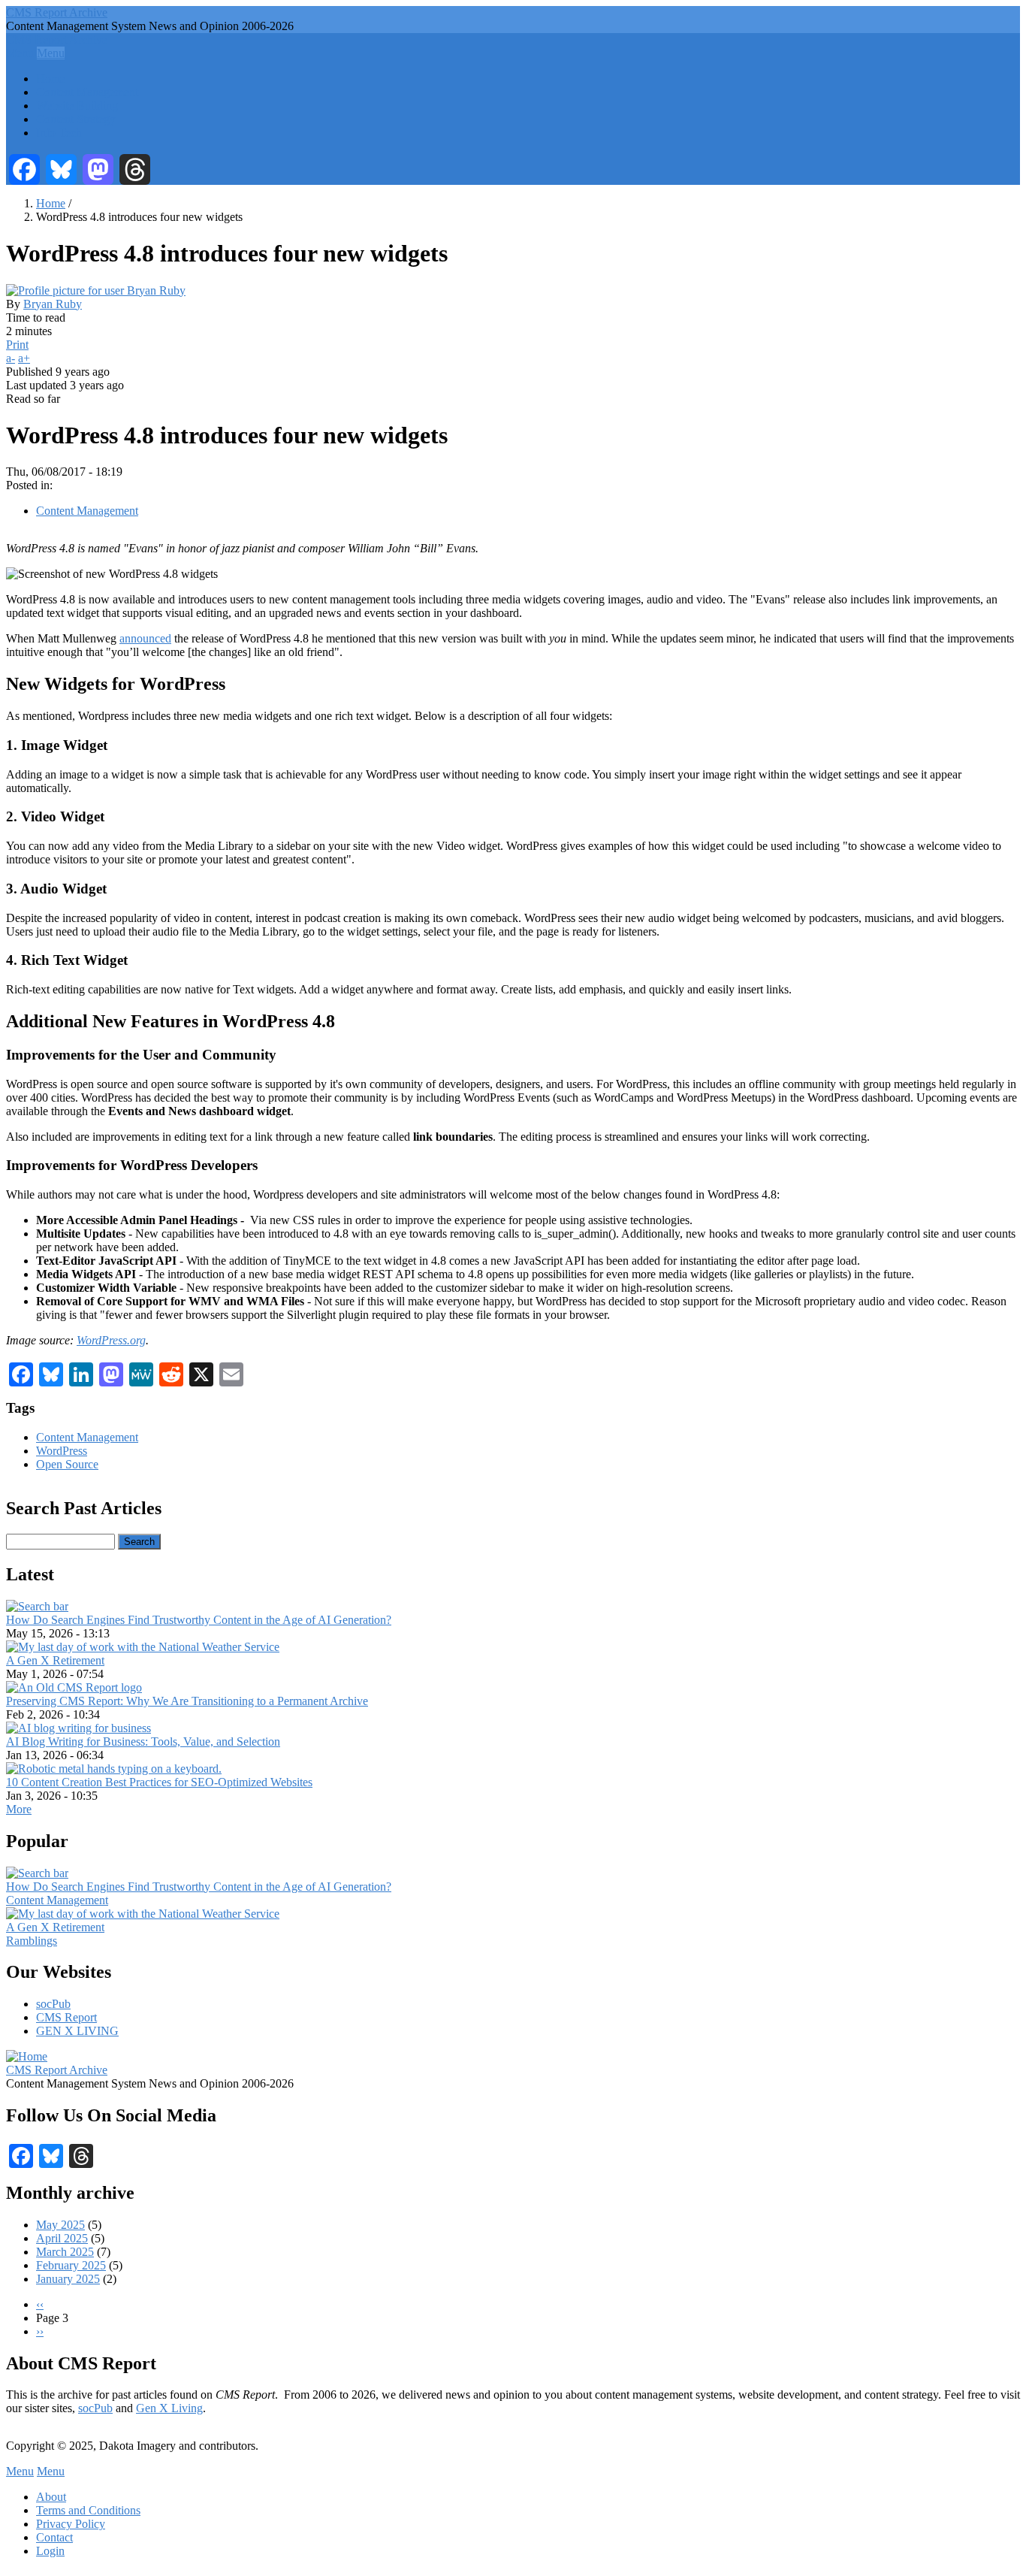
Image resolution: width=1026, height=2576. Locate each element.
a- (11, 358)
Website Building (77, 106)
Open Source (67, 1464)
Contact (54, 2537)
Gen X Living (169, 2408)
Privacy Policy (71, 2524)
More (19, 1809)
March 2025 (65, 2252)
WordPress (62, 1451)
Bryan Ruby (53, 304)
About (51, 2497)
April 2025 (62, 2238)
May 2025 (60, 2225)
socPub (53, 2004)
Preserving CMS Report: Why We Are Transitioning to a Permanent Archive (187, 1701)
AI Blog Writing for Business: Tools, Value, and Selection (143, 1742)
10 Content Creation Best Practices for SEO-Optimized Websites (159, 1782)
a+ (24, 358)
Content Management (87, 92)
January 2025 (68, 2279)
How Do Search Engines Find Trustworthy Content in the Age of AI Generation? (199, 1620)
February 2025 (71, 2265)
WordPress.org (111, 1340)
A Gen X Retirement (55, 1660)
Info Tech (59, 133)
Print (17, 345)
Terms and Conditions (88, 2510)
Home (51, 79)
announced (145, 638)
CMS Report (66, 2017)
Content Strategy (76, 119)
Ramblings (32, 1941)
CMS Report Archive (57, 12)
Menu (20, 53)
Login (50, 2551)
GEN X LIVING (77, 2031)
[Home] (27, 2056)
